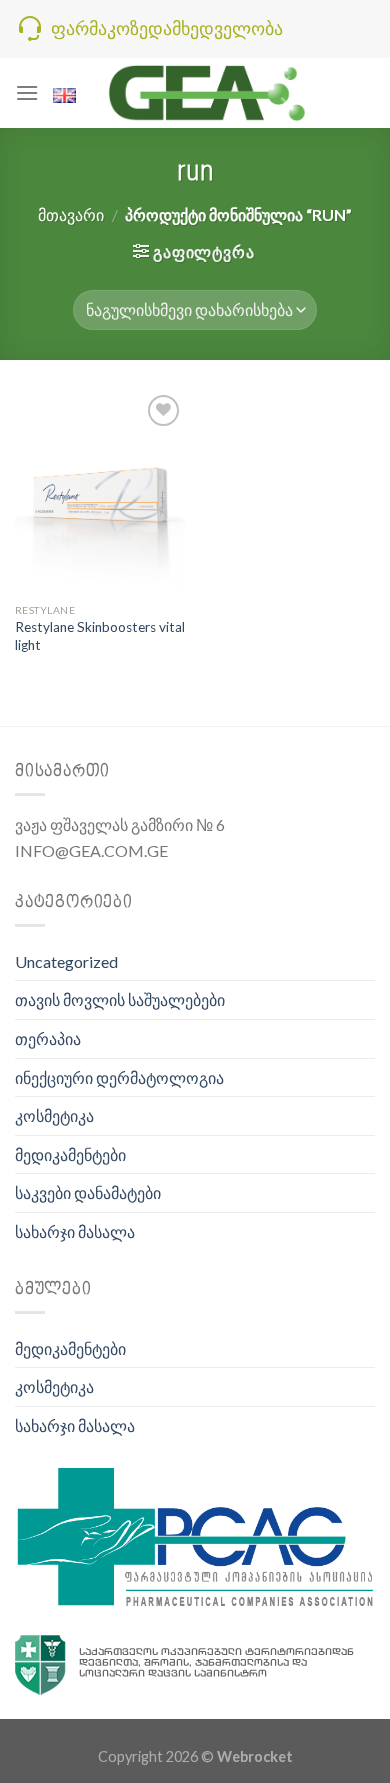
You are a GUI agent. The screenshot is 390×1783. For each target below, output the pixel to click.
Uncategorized (66, 961)
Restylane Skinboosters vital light (100, 636)
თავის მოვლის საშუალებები (120, 999)
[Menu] (27, 92)
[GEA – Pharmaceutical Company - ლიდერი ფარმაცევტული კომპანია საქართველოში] (208, 92)
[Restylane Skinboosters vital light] (100, 492)
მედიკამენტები (70, 1154)
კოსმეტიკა (54, 1115)
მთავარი (71, 214)
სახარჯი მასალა (75, 1231)
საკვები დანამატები (88, 1192)
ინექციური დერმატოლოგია (119, 1077)
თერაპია (48, 1038)
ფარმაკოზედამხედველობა (167, 28)
